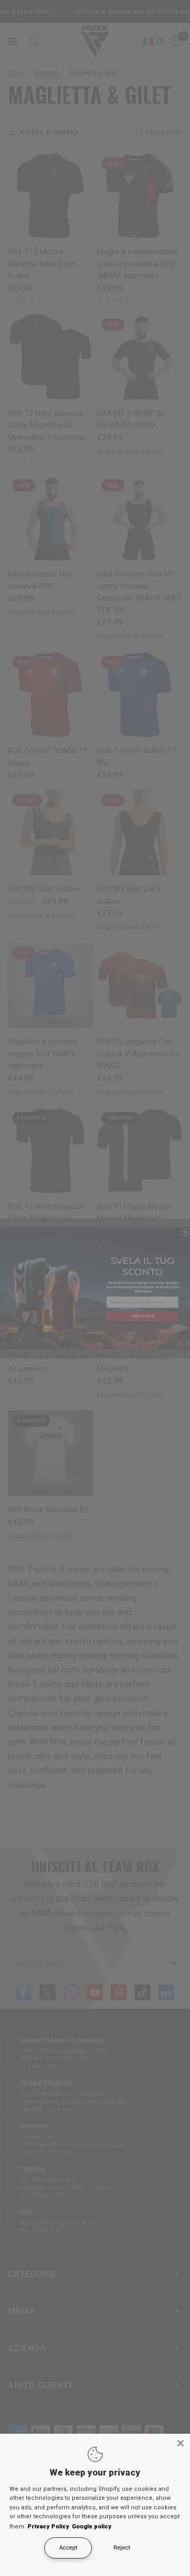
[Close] (180, 2443)
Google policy (92, 2527)
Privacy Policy (48, 2527)
